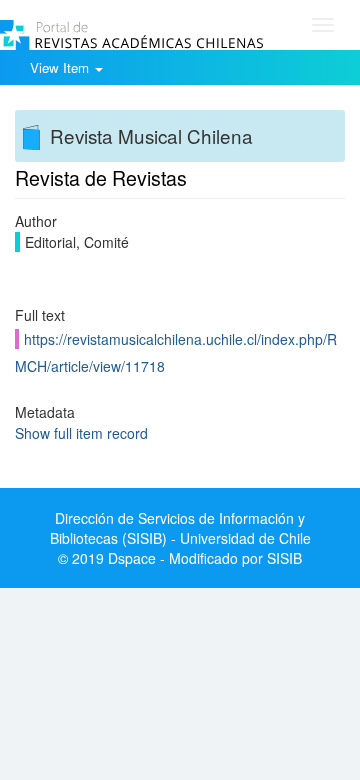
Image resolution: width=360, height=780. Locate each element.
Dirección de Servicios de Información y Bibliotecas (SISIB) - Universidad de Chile (180, 528)
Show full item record (81, 433)
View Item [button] (61, 67)
